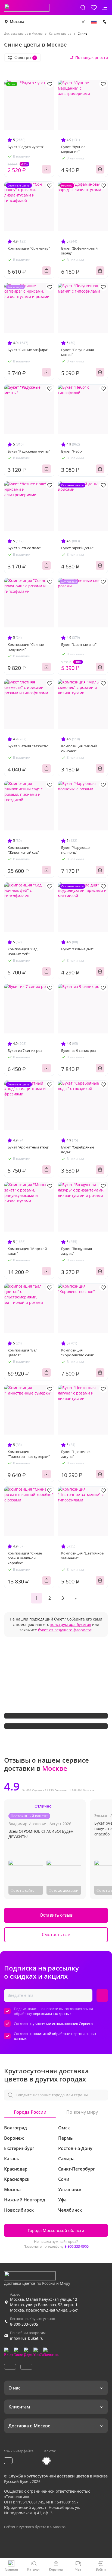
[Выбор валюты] (83, 22)
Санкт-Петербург (77, 2169)
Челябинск (70, 2210)
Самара (66, 2159)
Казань (12, 2159)
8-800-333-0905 (77, 2246)
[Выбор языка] (94, 22)
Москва (17, 22)
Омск (64, 2128)
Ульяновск (70, 2189)
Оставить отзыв (56, 1915)
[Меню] (105, 8)
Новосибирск (19, 2210)
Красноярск (17, 2179)
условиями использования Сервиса (63, 2024)
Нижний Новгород (25, 2200)
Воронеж (14, 2138)
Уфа (62, 2200)
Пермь (66, 2138)
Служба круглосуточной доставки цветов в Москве (58, 2476)
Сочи (64, 2179)
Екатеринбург (19, 2148)
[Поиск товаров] (83, 8)
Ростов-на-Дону (75, 2148)
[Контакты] (105, 22)
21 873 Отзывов (56, 1790)
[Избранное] (94, 8)
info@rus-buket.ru (27, 2338)
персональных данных (52, 2014)
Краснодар (16, 2169)
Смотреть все (56, 1935)
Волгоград (15, 2128)
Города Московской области (56, 2230)
